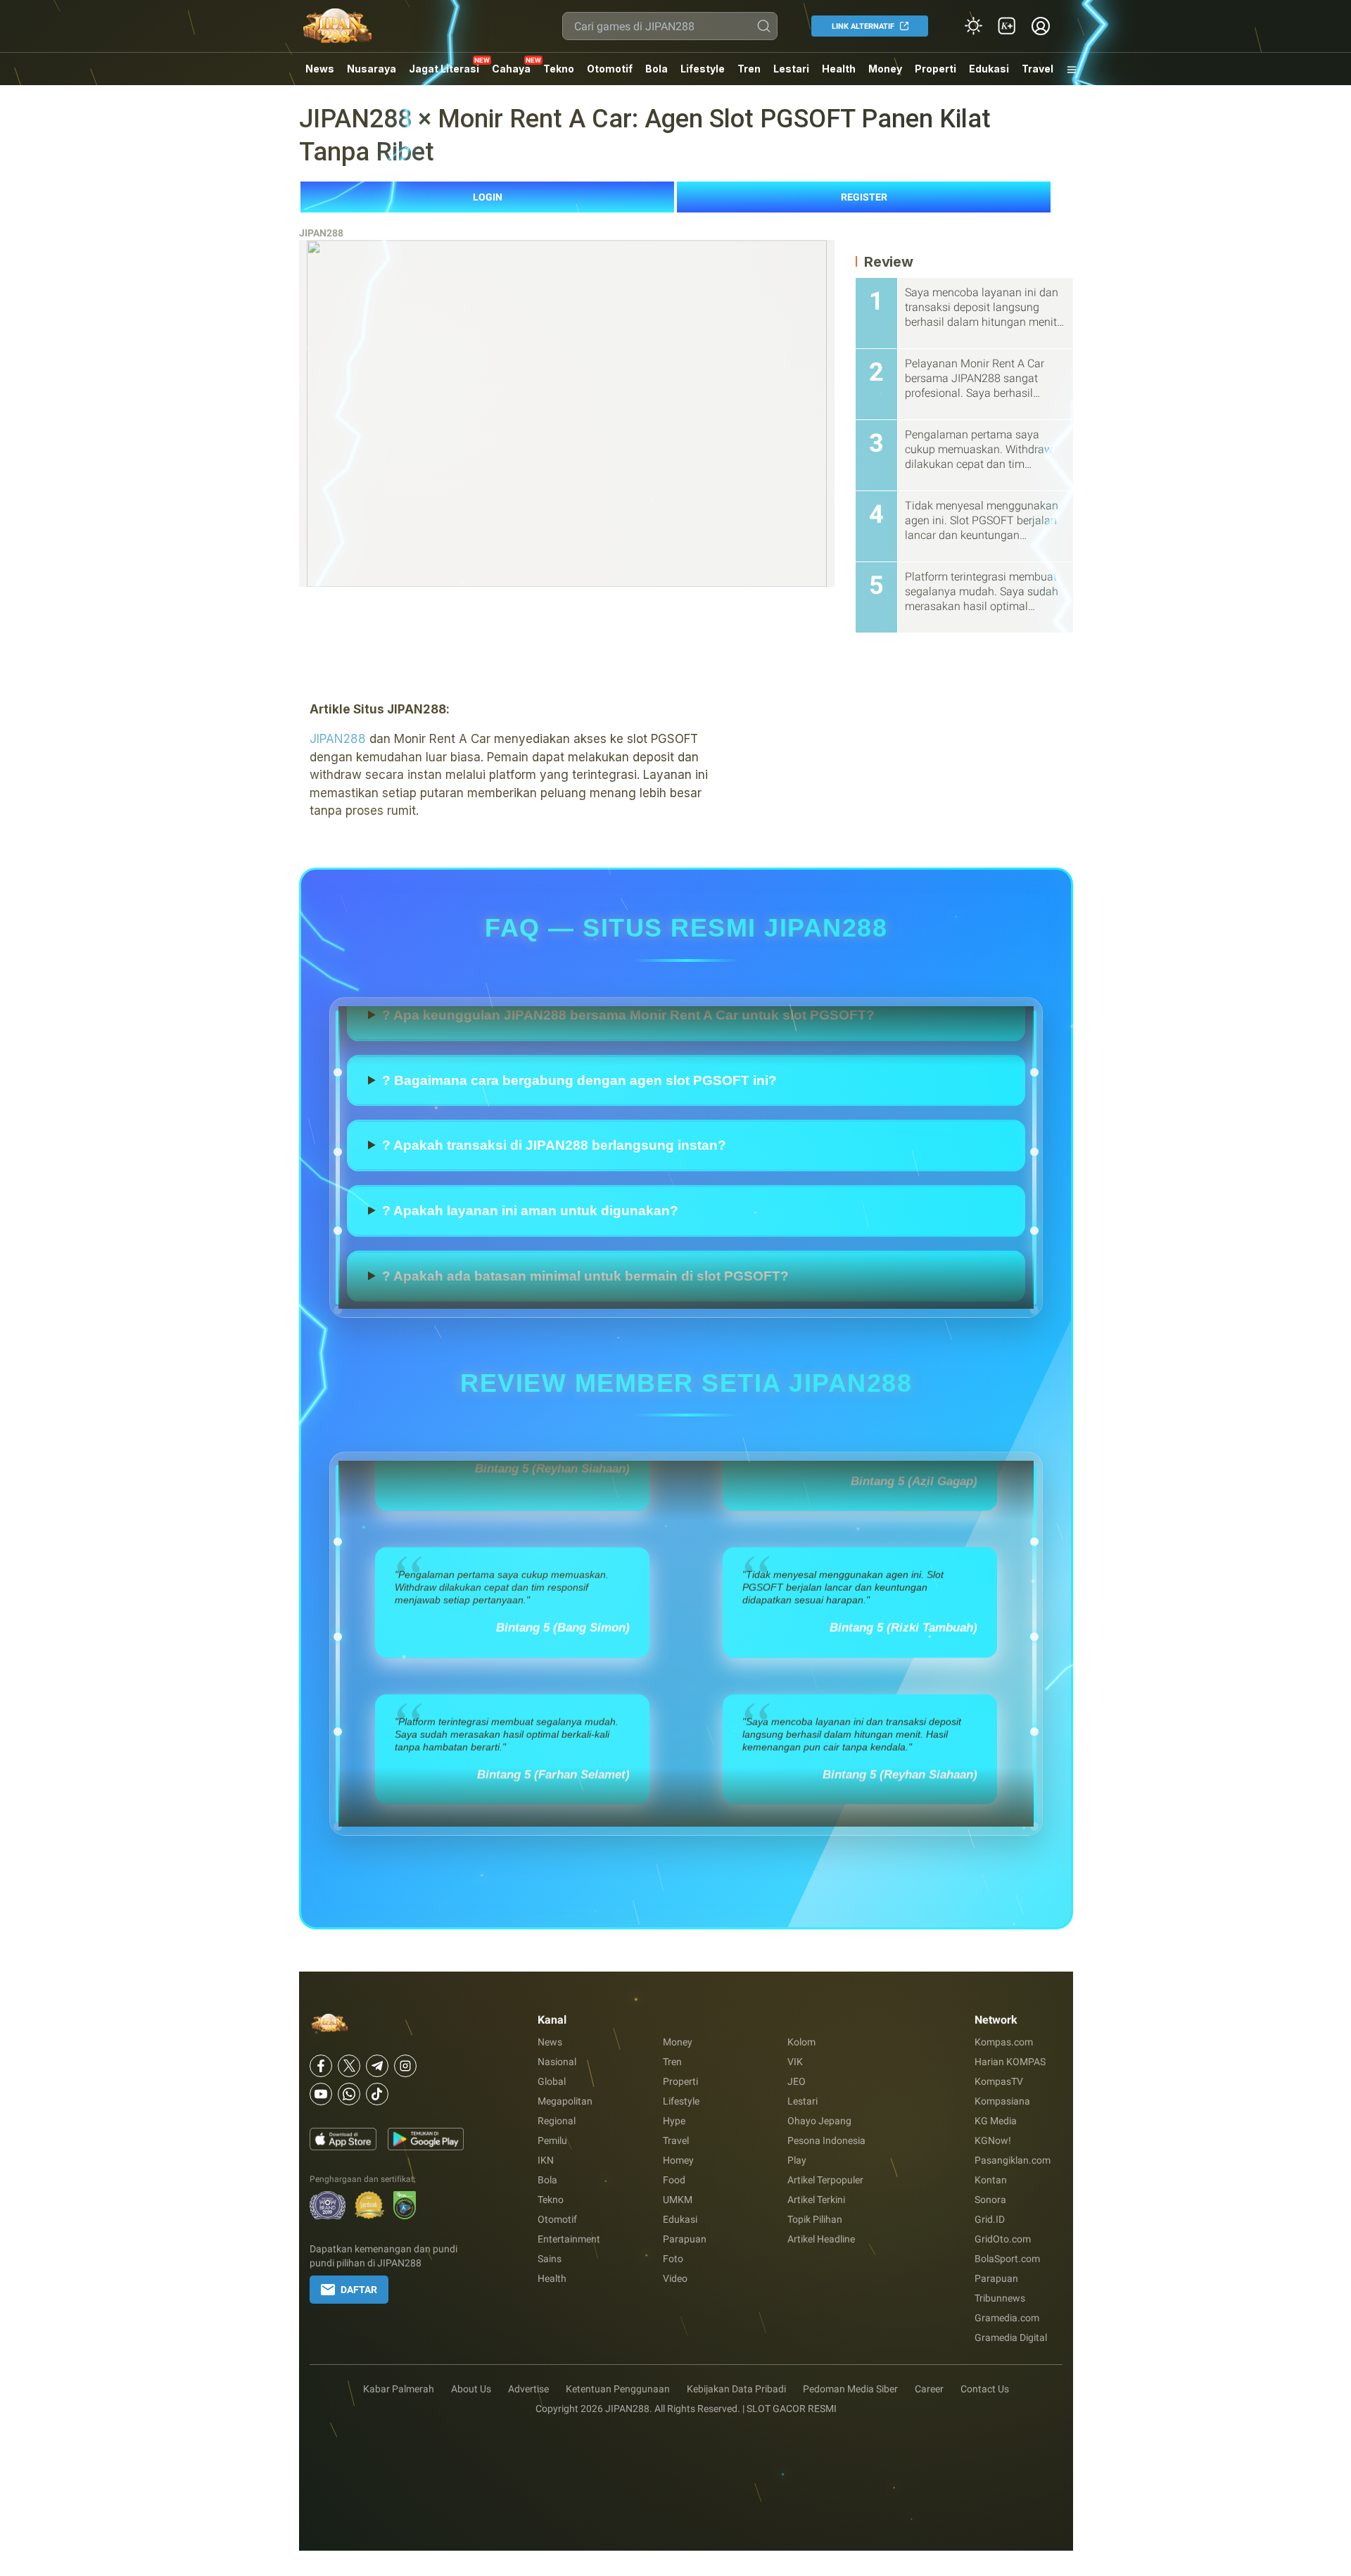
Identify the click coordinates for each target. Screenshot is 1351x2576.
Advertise (528, 2389)
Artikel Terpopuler (825, 2180)
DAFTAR (359, 2290)
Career (929, 2389)
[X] (349, 2066)
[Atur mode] (973, 26)
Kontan (991, 2180)
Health (839, 69)
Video (675, 2278)
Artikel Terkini (816, 2200)
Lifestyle (703, 69)
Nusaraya (372, 69)
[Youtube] (321, 2094)
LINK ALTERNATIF (863, 26)
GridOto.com (1003, 2239)
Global (552, 2081)
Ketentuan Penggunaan (618, 2389)
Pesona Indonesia (826, 2140)
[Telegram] (377, 2066)
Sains (550, 2259)
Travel (1038, 69)
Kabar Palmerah (399, 2389)
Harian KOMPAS (1010, 2062)
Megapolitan (565, 2101)
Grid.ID (990, 2219)
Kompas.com (1004, 2042)
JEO (797, 2081)
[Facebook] (321, 2066)
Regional (557, 2121)
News (320, 69)
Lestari (791, 74)
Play (797, 2160)
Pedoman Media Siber (850, 2389)
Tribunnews (1000, 2298)
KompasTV (999, 2081)
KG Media (996, 2121)
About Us (471, 2389)
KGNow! (993, 2140)
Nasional (557, 2062)
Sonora (990, 2200)
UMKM (678, 2200)
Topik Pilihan (815, 2219)
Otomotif (610, 69)
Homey (678, 2160)
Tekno (559, 69)
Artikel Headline (821, 2239)
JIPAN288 (321, 233)
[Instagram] (405, 2066)
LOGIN (488, 197)
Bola (657, 69)
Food (674, 2180)
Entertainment (569, 2239)
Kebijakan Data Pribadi (736, 2389)
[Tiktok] (377, 2094)
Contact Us (985, 2389)
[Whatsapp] (349, 2094)
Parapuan (685, 2239)
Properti (935, 69)
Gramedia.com (1007, 2318)
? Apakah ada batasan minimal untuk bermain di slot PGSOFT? (585, 1036)
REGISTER (864, 197)
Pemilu (552, 2140)
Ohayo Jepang (819, 2121)
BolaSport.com (1007, 2259)
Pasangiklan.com (1013, 2160)
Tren (749, 69)
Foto (673, 2259)
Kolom (801, 2042)
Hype (674, 2121)
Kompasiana (1002, 2101)
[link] (1007, 26)
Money (885, 69)
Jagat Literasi (444, 69)
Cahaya (511, 69)
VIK (795, 2062)
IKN (546, 2160)
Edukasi (989, 69)
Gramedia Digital (1011, 2337)
